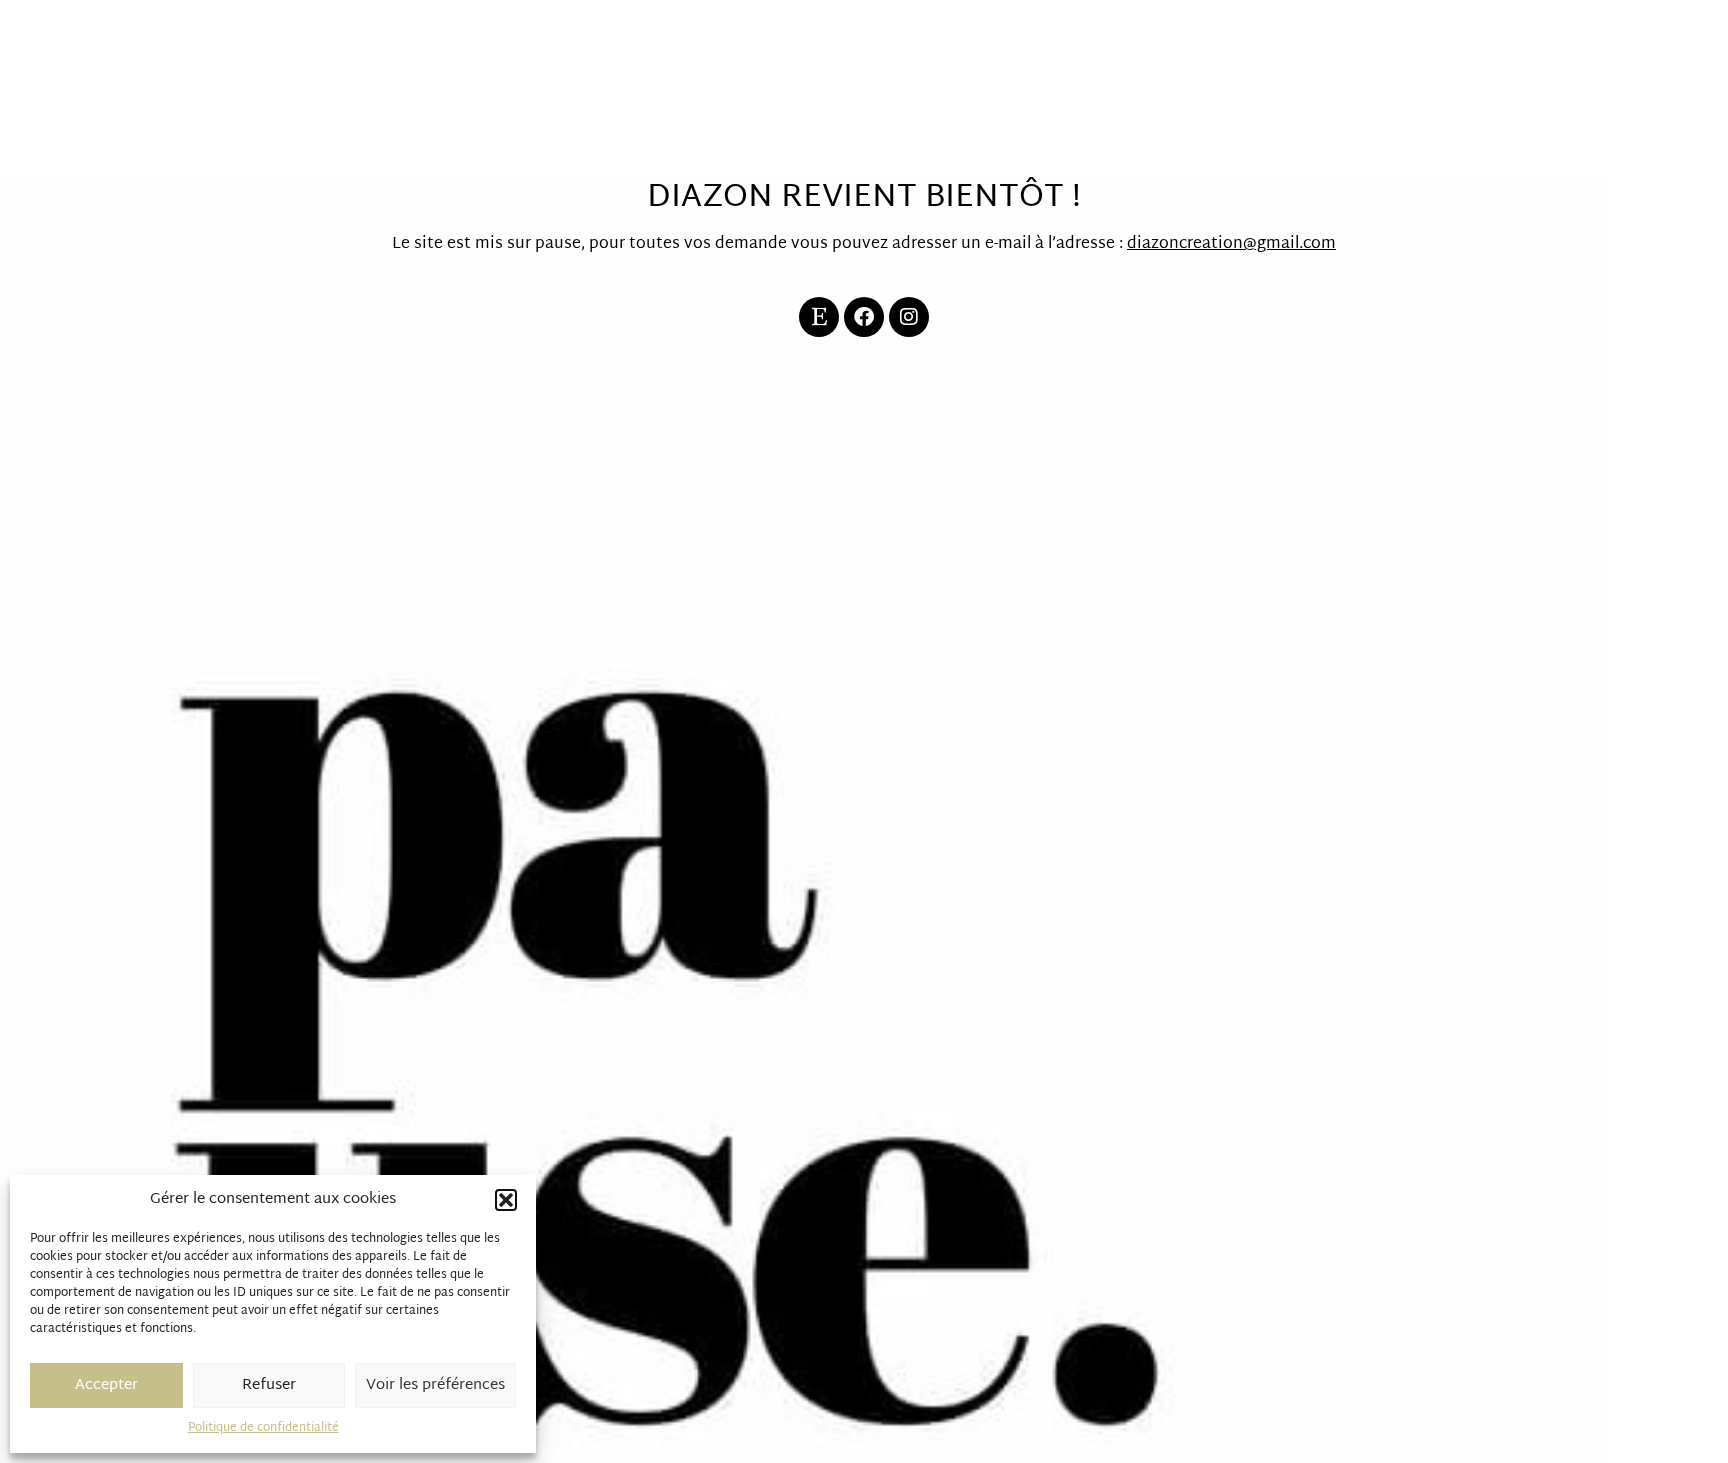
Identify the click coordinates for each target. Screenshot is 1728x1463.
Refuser (269, 1385)
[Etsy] (819, 317)
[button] (506, 1200)
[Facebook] (864, 317)
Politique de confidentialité (263, 1428)
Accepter (106, 1385)
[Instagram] (909, 317)
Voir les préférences (435, 1385)
